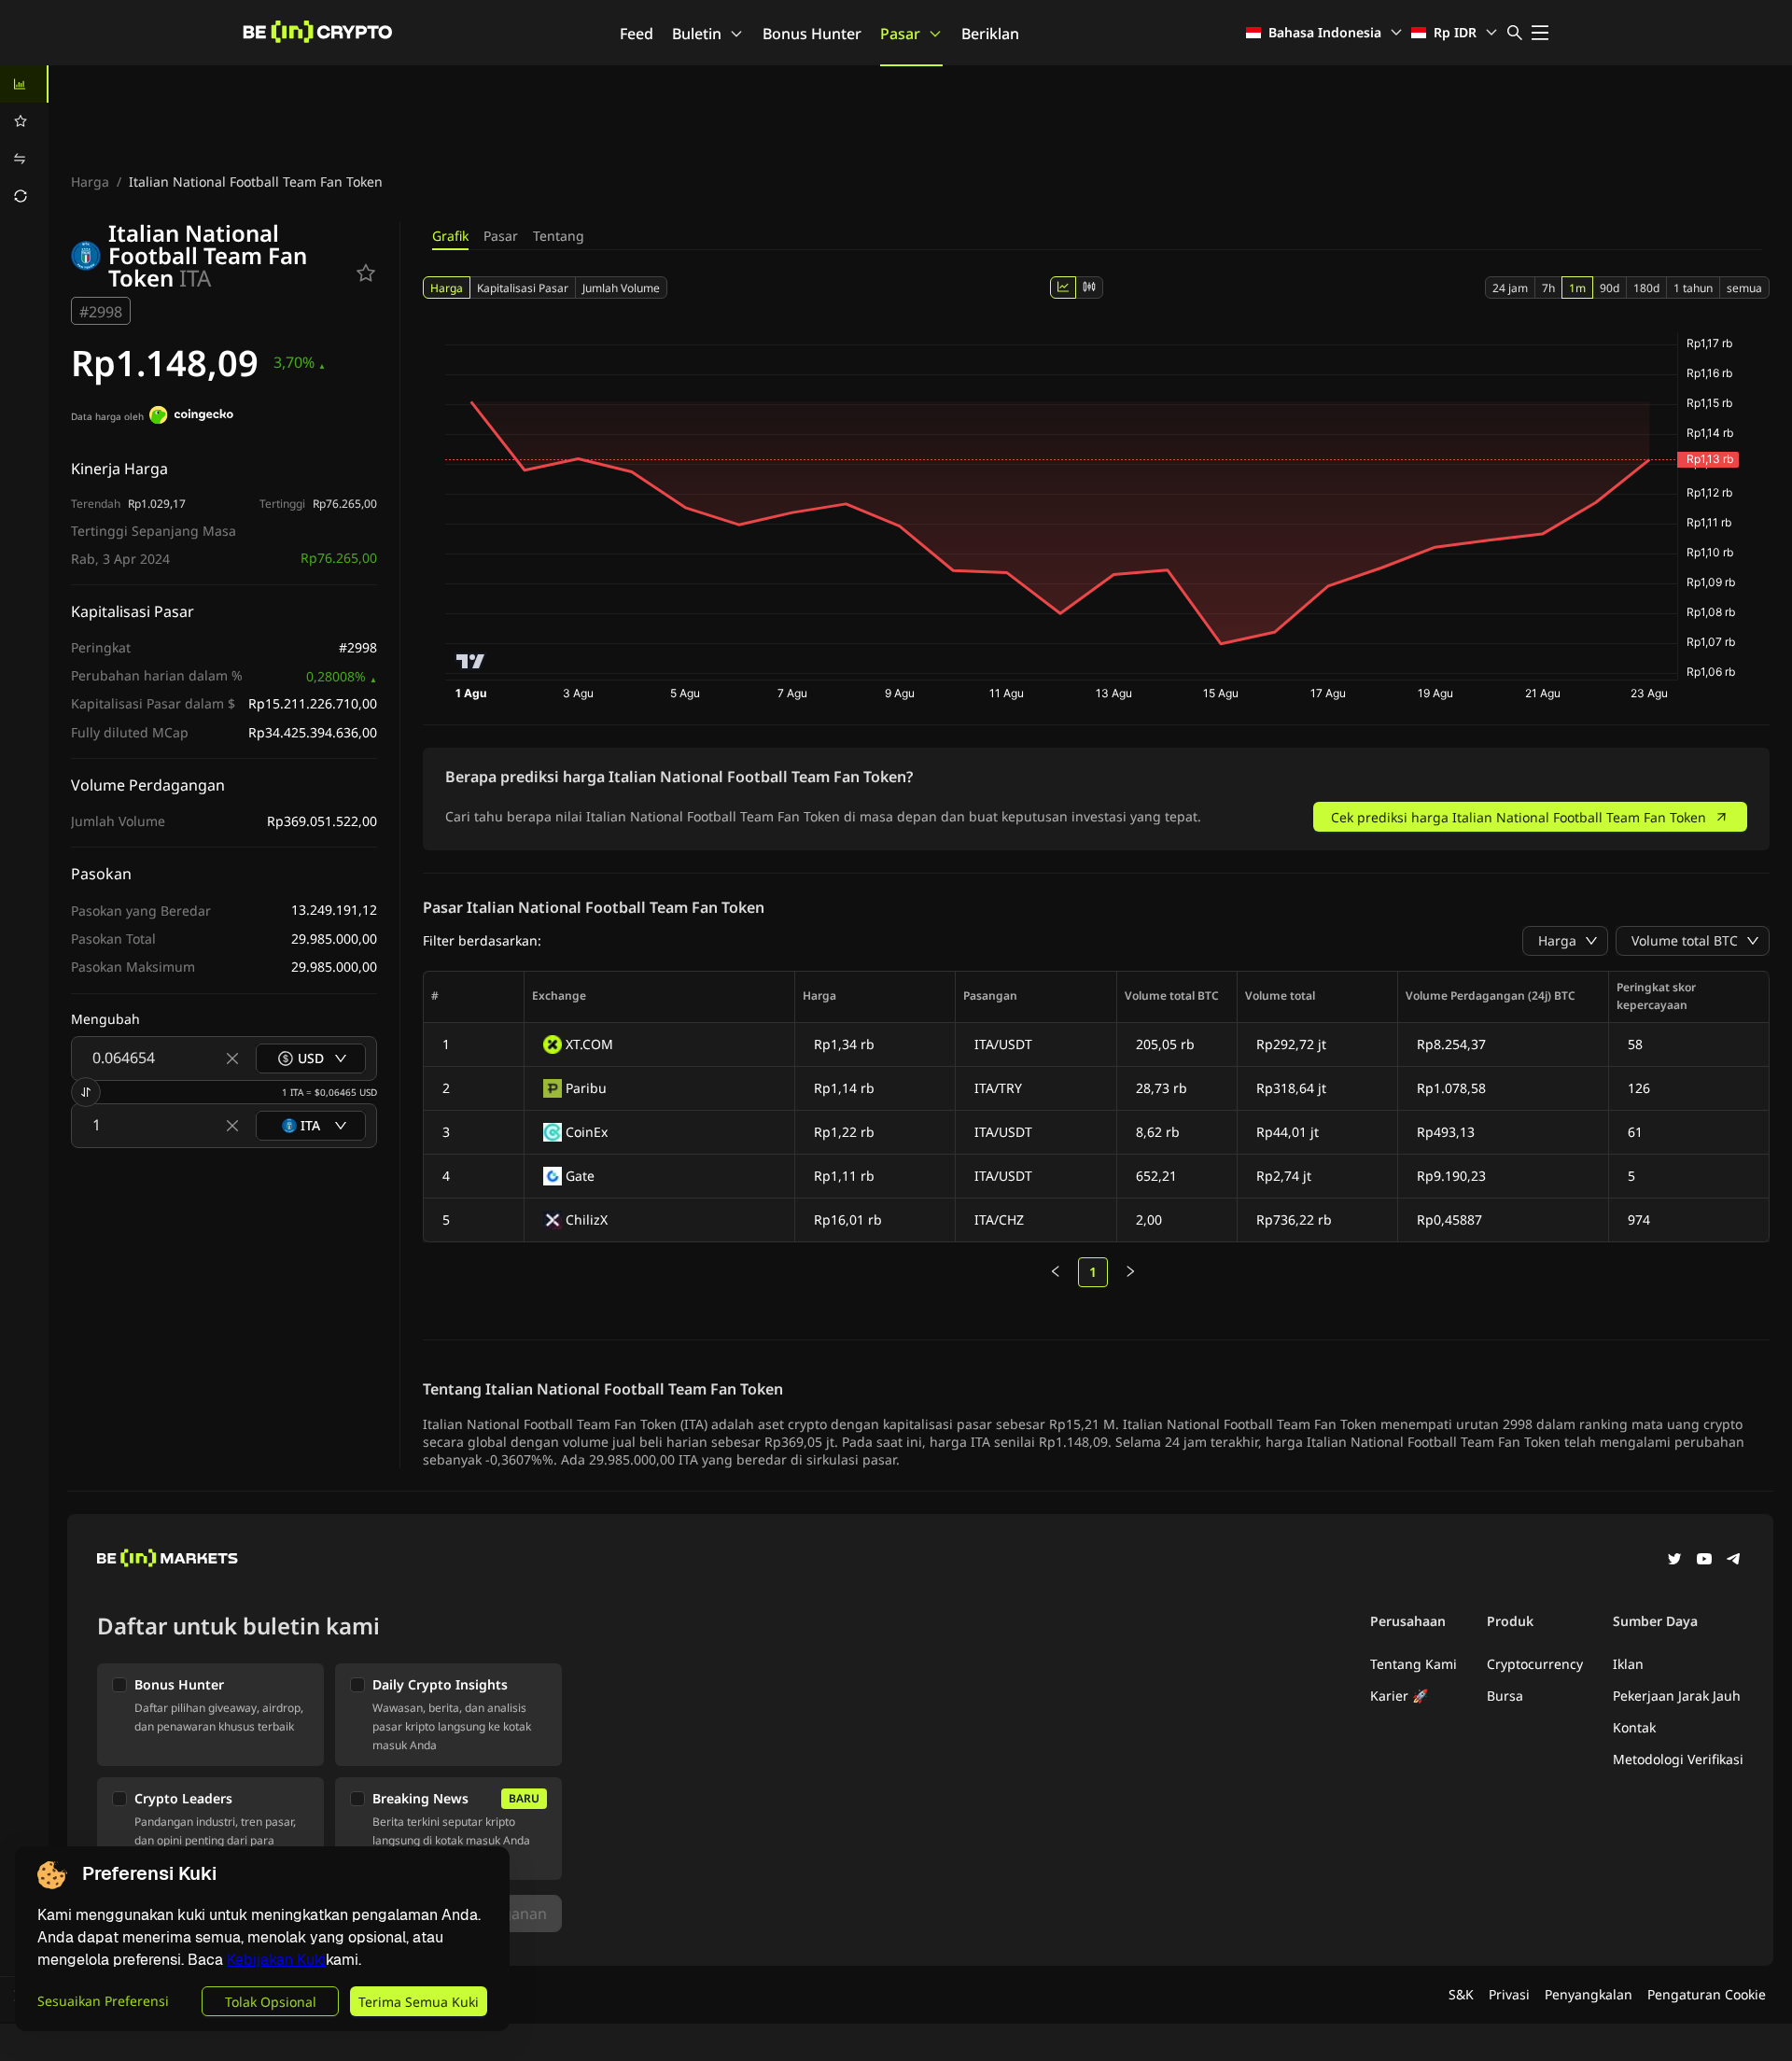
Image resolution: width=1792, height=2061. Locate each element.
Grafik (450, 236)
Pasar (900, 34)
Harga (90, 182)
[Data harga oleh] (191, 417)
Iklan (1628, 1664)
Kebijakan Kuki (276, 1960)
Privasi (1509, 1994)
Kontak (1634, 1727)
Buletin (697, 34)
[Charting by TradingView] (471, 661)
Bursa (1505, 1696)
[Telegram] (1734, 1561)
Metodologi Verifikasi (1678, 1759)
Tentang (559, 236)
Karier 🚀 (1399, 1696)
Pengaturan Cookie (1707, 1994)
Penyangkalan (1589, 1994)
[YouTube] (1704, 1561)
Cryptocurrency (1535, 1664)
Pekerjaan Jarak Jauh (1677, 1696)
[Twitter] (1674, 1561)
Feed (637, 34)
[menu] (24, 140)
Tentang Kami (1414, 1664)
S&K (1461, 1994)
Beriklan (990, 34)
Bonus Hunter (812, 34)
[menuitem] (24, 84)
